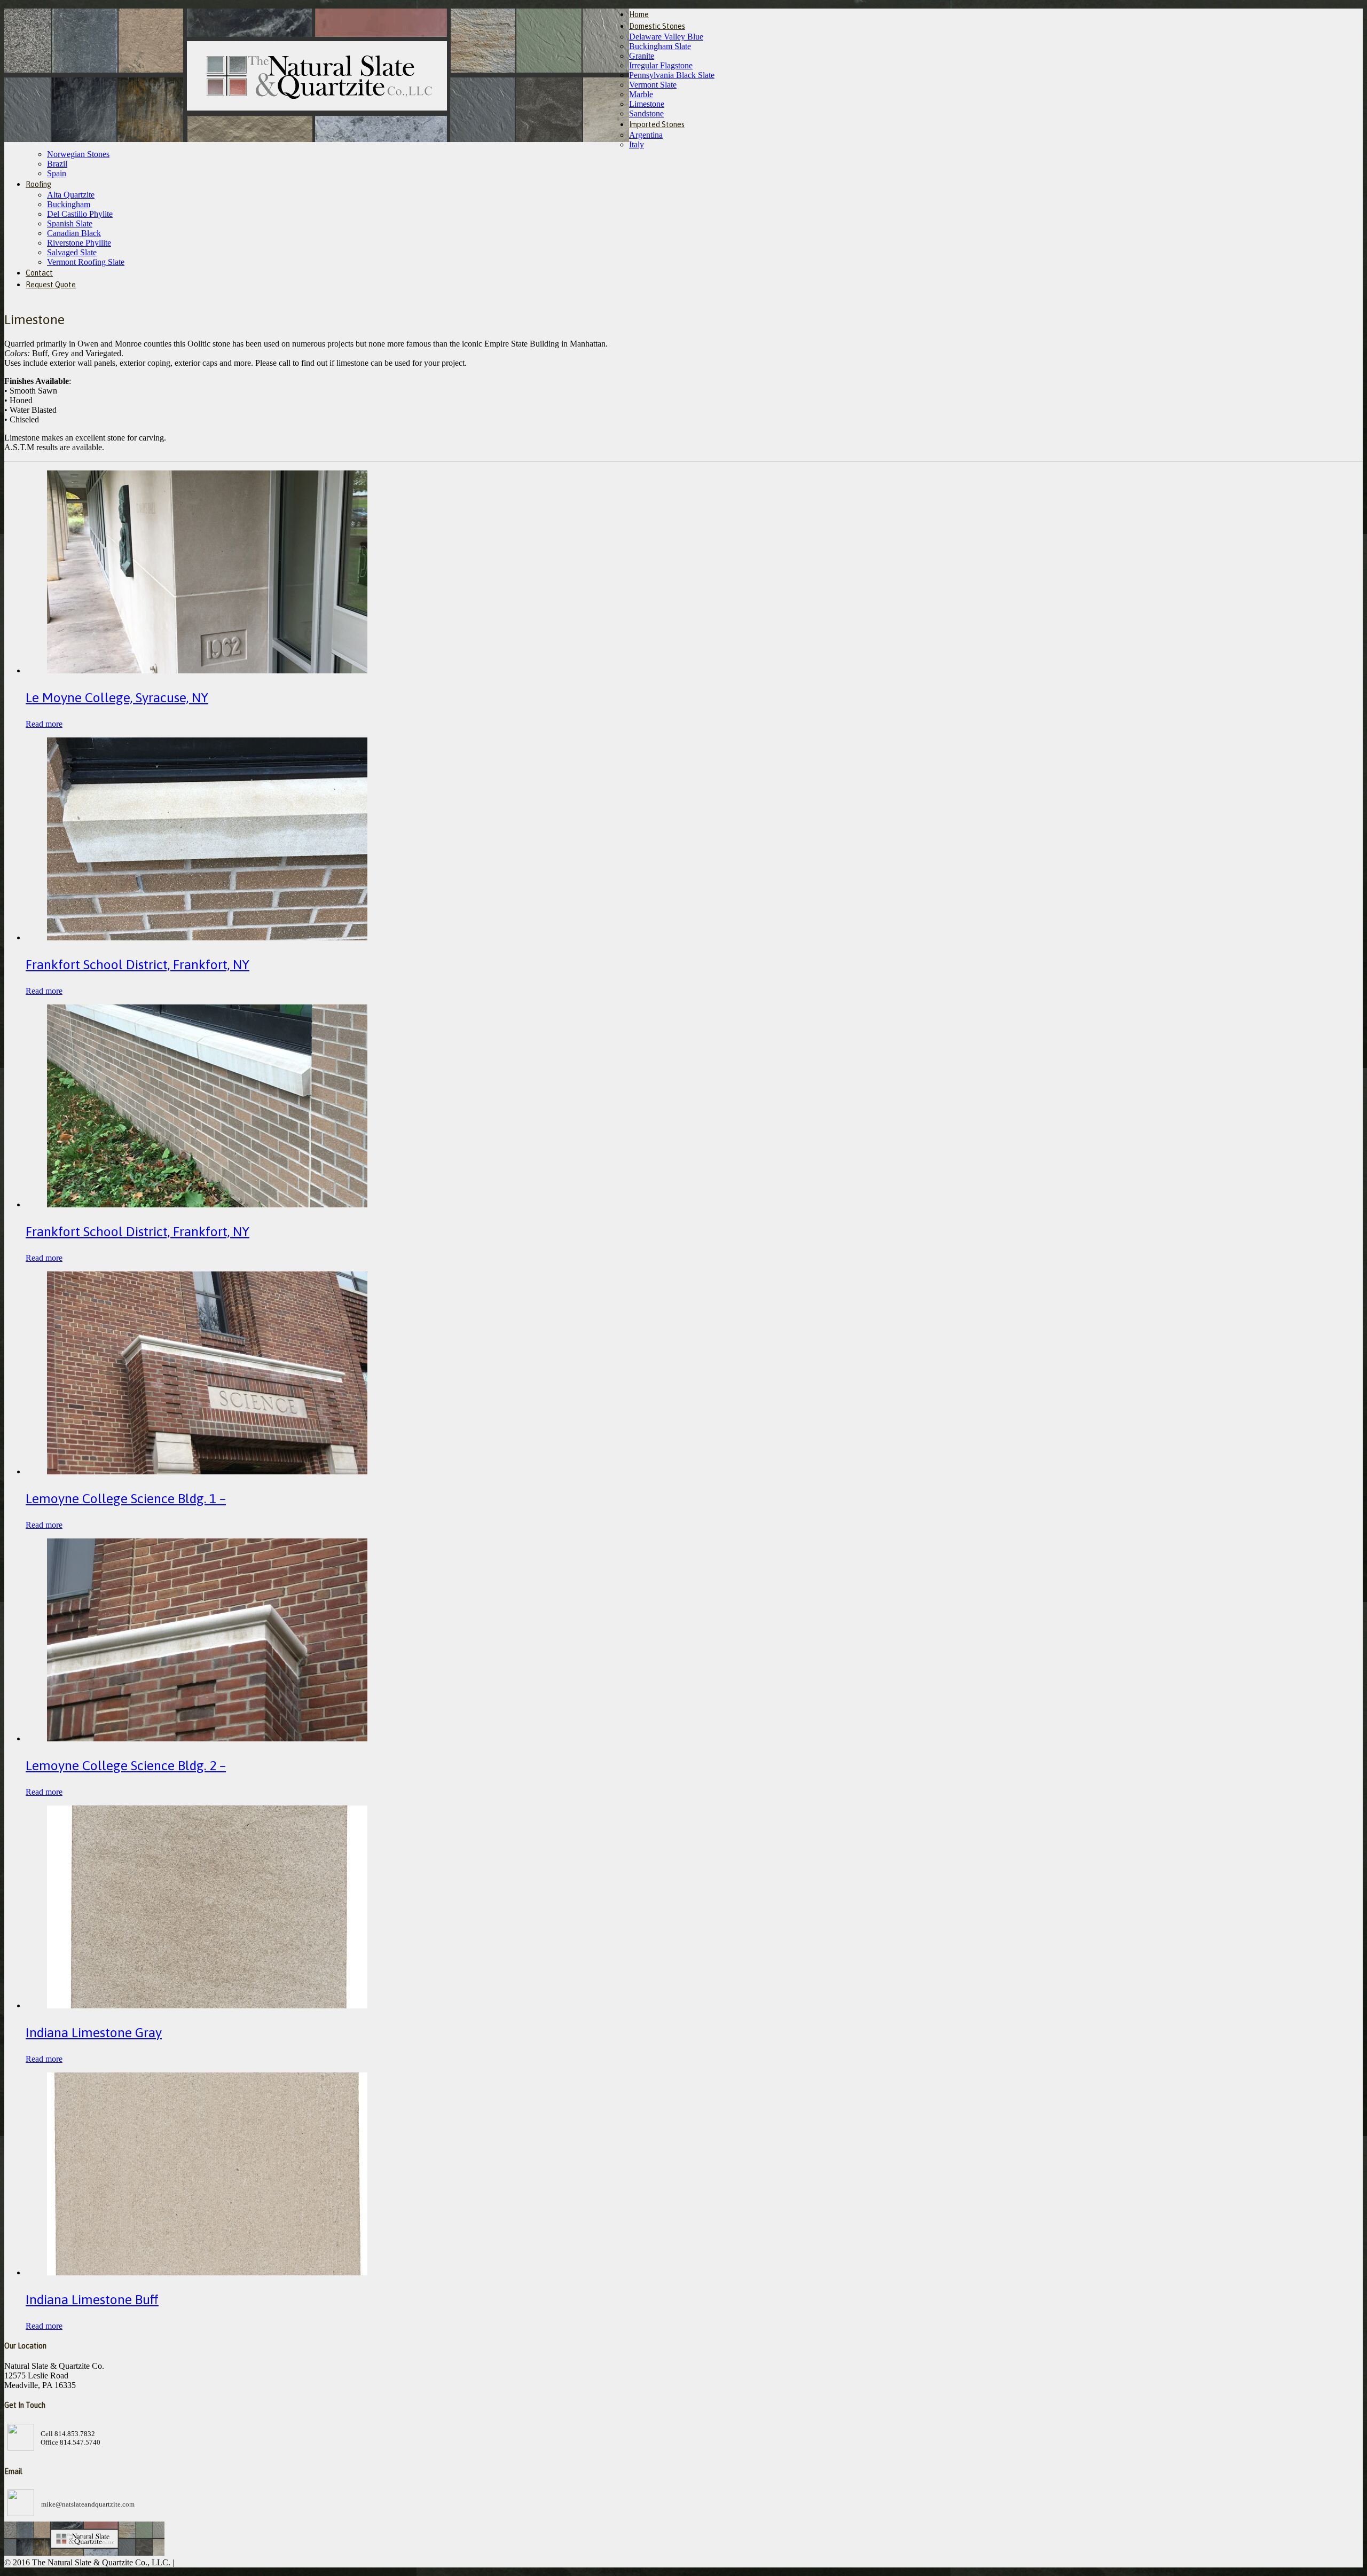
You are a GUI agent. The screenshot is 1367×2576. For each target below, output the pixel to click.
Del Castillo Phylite (80, 214)
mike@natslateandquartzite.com (88, 2504)
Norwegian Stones (78, 154)
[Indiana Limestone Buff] (207, 2272)
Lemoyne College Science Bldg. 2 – (126, 1765)
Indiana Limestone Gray (94, 2032)
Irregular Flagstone (661, 65)
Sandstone (646, 113)
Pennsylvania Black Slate (672, 75)
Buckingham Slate (660, 46)
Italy (637, 144)
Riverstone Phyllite (79, 243)
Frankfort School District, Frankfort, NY (138, 964)
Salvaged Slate (72, 252)
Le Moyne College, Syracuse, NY (117, 697)
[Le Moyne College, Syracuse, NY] (207, 670)
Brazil (57, 164)
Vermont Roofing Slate (86, 262)
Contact (39, 273)
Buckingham (69, 204)
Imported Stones (657, 124)
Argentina (646, 135)
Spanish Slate (70, 223)
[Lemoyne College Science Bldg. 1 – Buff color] (207, 1471)
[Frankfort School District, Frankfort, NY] (207, 1204)
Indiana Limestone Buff (92, 2299)
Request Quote (51, 285)
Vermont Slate (653, 85)
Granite (642, 56)
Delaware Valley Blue (666, 37)
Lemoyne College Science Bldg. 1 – (126, 1498)
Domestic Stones (657, 26)
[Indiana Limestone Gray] (207, 2005)
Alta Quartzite (71, 195)
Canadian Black (74, 233)
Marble (641, 94)
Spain (57, 173)
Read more (44, 724)
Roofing (38, 184)
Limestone (647, 104)
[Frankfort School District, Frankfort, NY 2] (207, 937)
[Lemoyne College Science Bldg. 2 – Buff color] (207, 1738)
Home (639, 14)
